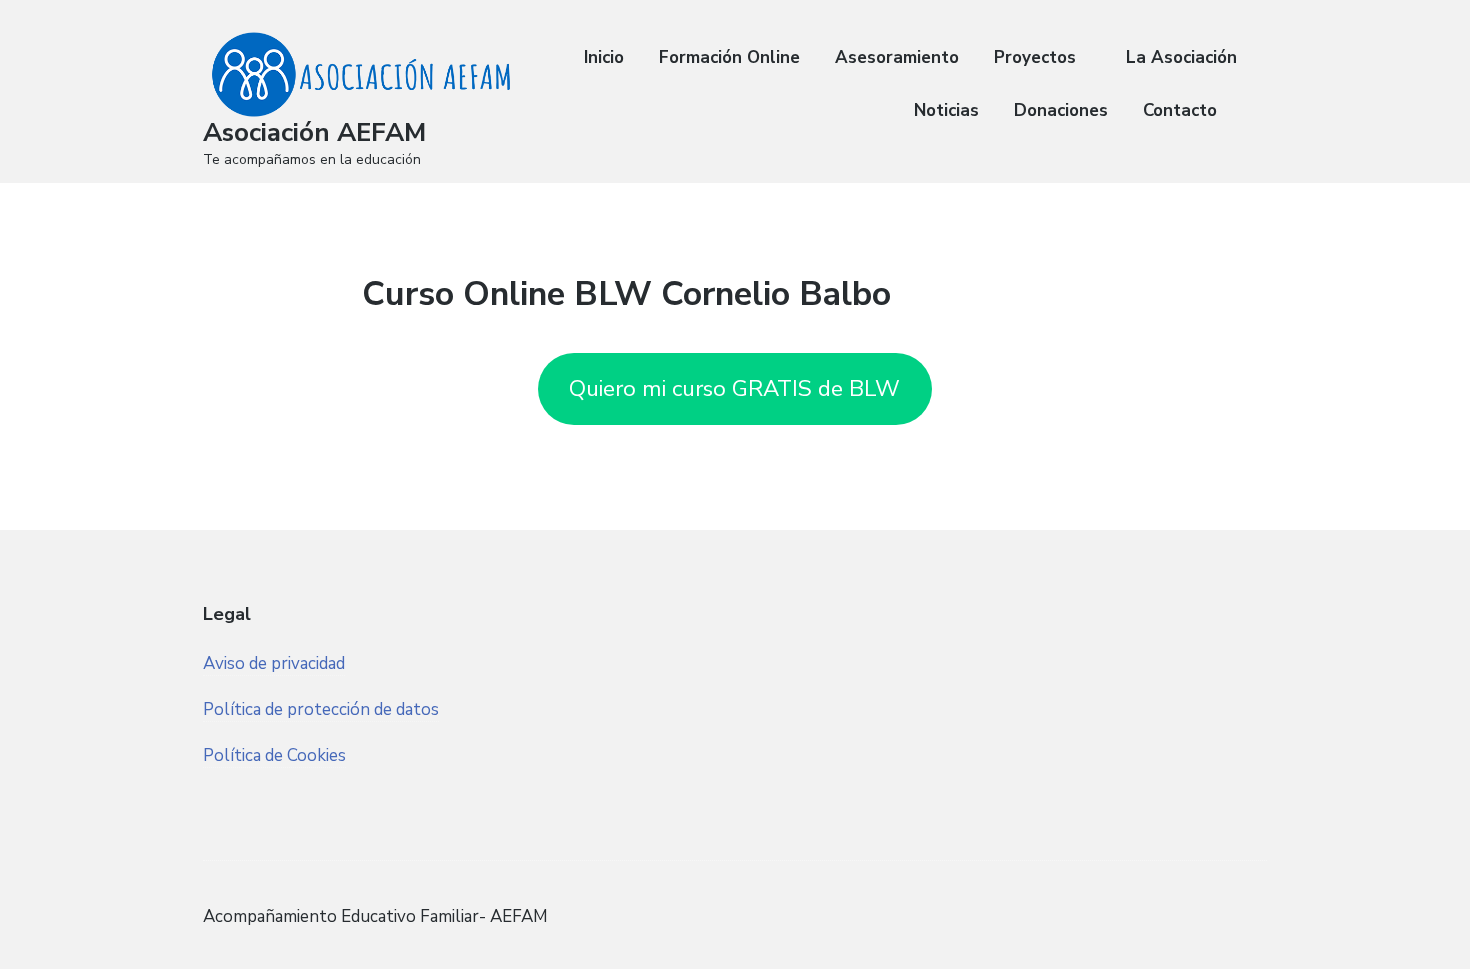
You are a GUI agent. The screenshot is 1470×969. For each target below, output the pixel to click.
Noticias (946, 110)
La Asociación (1181, 57)
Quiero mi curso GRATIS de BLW (734, 388)
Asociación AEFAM (314, 132)
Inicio (604, 57)
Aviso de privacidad (274, 663)
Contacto (1180, 110)
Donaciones (1061, 110)
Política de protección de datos (321, 709)
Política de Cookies (274, 755)
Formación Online (729, 57)
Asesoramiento (897, 57)
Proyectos (1035, 57)
